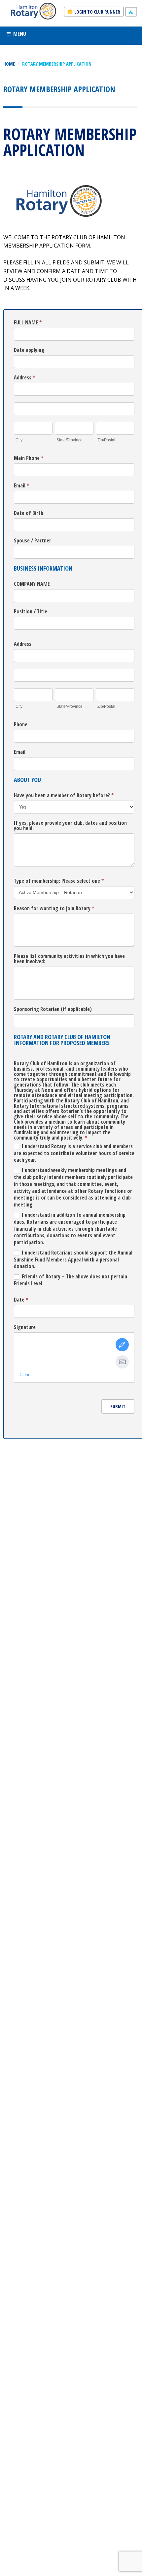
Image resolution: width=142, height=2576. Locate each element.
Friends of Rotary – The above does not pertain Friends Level (71, 1280)
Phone (21, 725)
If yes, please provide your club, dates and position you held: (70, 826)
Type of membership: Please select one (59, 881)
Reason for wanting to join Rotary (54, 909)
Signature (25, 1328)
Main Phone (29, 458)
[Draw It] (122, 1345)
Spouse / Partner (33, 541)
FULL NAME (28, 323)
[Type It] (122, 1362)
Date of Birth (29, 513)
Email (21, 486)
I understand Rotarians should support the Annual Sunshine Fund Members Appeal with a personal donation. (73, 1260)
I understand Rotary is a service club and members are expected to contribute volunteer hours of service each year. (74, 1153)
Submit (118, 1406)
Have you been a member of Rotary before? (64, 796)
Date (21, 1300)
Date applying (29, 350)
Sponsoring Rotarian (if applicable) (53, 1009)
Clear (24, 1375)
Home (9, 64)
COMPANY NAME (32, 584)
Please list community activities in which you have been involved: (69, 959)
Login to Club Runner (97, 12)
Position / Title (31, 612)
